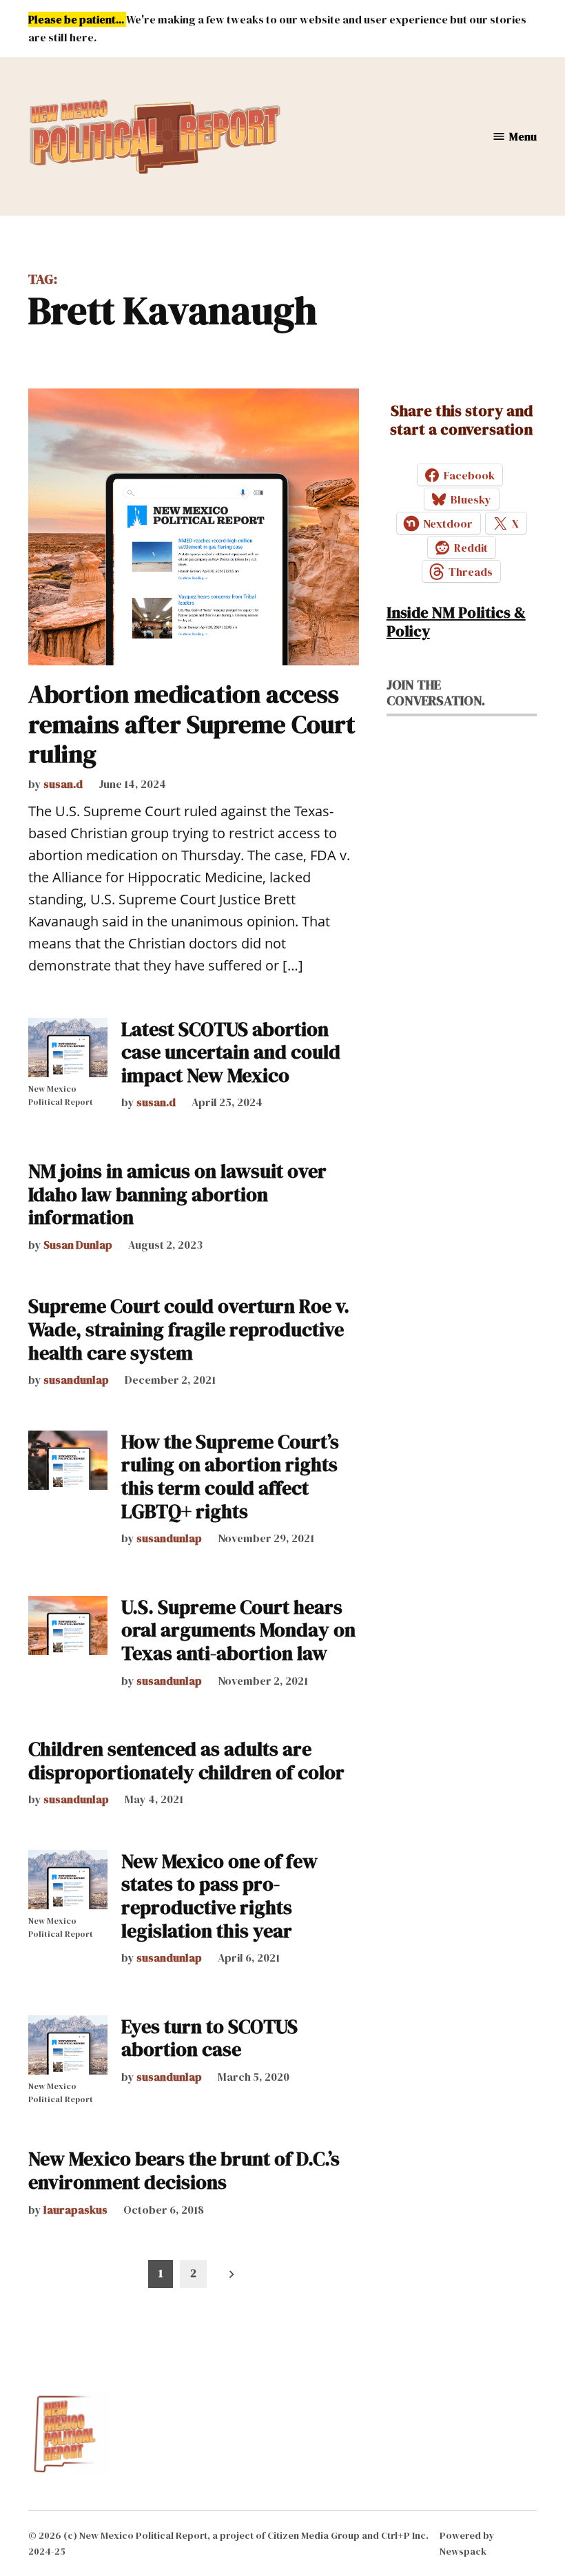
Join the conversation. (436, 693)
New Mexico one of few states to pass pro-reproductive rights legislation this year (219, 1896)
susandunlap (76, 1380)
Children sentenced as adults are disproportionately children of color (186, 1760)
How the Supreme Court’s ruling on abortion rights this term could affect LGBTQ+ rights (230, 1476)
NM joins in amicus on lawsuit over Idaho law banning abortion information (177, 1194)
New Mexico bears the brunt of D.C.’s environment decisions (184, 2170)
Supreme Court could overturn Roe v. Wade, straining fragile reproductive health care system (189, 1329)
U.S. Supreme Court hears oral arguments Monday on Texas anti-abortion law (238, 1630)
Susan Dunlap (78, 1245)
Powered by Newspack (467, 2543)
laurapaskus (75, 2210)
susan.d (63, 784)
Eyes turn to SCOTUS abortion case (209, 2038)
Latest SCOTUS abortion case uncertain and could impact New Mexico (231, 1052)
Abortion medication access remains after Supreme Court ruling (192, 724)
